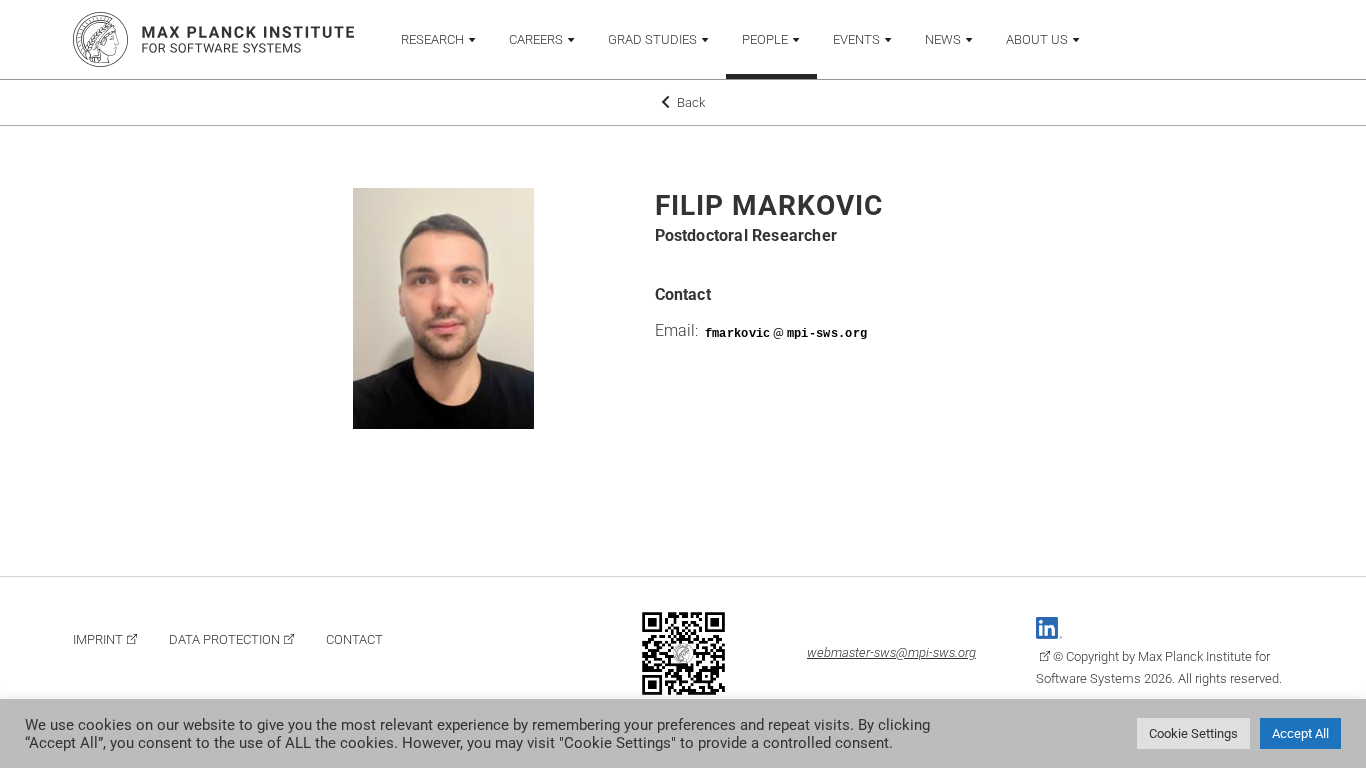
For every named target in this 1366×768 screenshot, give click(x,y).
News (943, 39)
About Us (1037, 39)
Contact (354, 639)
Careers (536, 39)
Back (689, 102)
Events (856, 39)
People (765, 39)
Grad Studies (652, 39)
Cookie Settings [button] (1193, 733)
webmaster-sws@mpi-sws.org (891, 652)
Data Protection (224, 639)
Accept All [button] (1300, 733)
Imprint (98, 639)
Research (432, 39)
